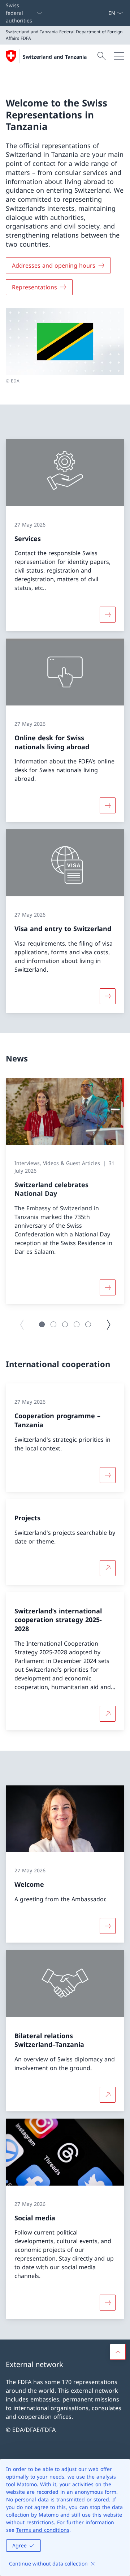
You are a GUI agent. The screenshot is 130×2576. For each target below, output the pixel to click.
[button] (42, 1324)
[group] (65, 1191)
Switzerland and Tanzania (55, 57)
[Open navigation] (119, 56)
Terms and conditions (43, 2530)
